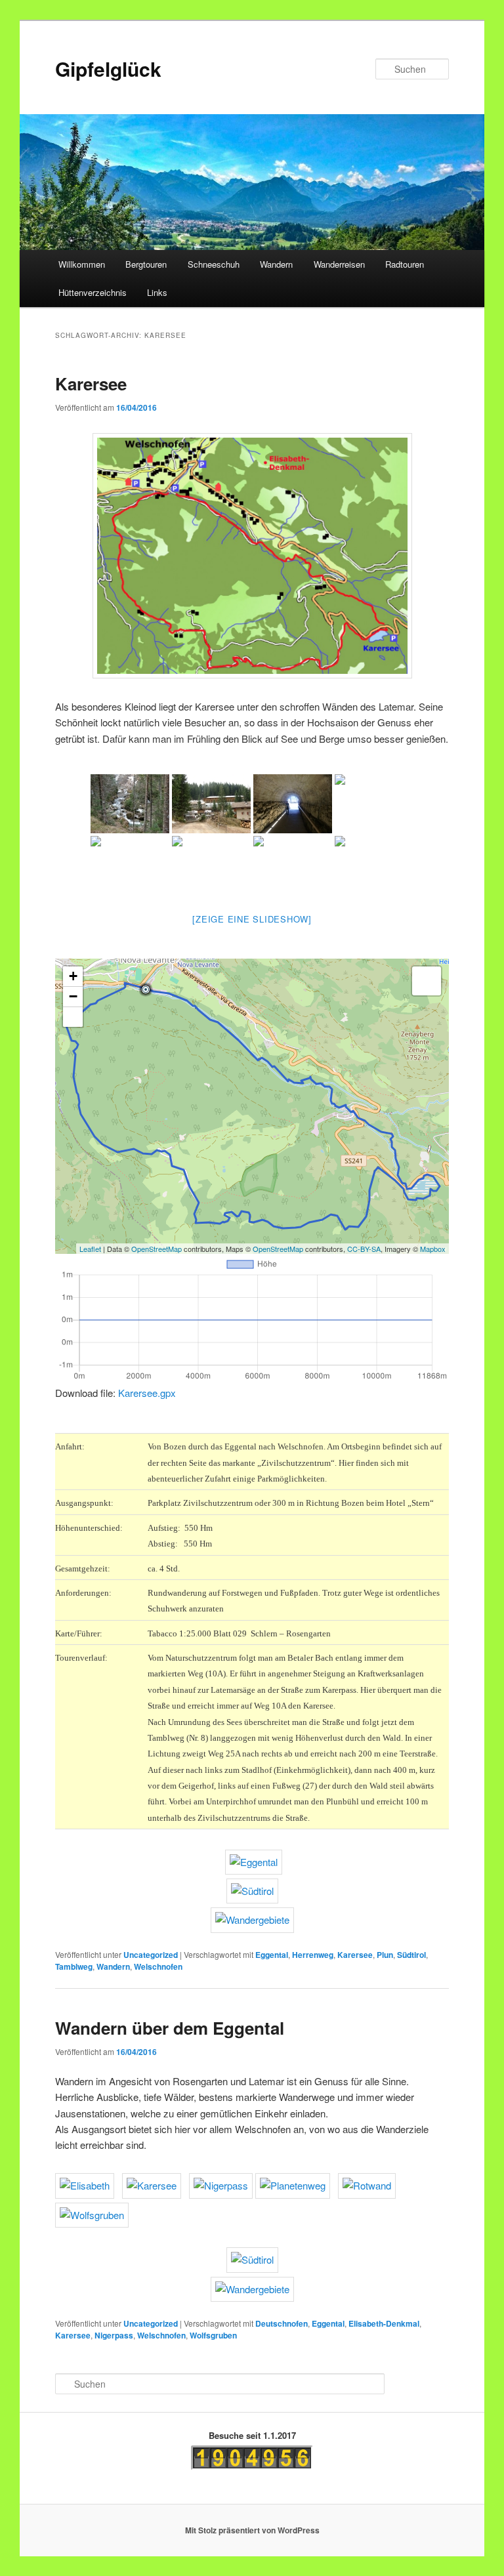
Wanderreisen (339, 264)
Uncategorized (151, 1955)
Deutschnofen (282, 2323)
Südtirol (411, 1955)
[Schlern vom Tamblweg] (211, 865)
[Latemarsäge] (211, 804)
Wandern (276, 264)
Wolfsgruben (213, 2335)
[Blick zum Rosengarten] (293, 865)
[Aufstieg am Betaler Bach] (130, 804)
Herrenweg (313, 1955)
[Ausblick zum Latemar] (130, 865)
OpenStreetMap (157, 1249)
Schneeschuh (214, 264)
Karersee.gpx (147, 1393)
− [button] (73, 996)
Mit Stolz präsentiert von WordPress (252, 2530)
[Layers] (427, 981)
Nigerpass (114, 2335)
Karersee (91, 384)
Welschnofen (158, 1966)
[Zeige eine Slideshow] (252, 919)
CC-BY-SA (364, 1249)
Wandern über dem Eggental (170, 2028)
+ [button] (73, 976)
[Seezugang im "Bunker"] (293, 804)
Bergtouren (146, 264)
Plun (385, 1955)
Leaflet (90, 1249)
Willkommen (82, 264)
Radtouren (405, 264)
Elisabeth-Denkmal (384, 2323)
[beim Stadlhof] (374, 865)
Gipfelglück (108, 69)
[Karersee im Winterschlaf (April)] (374, 804)
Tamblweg (74, 1966)
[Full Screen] (73, 1017)
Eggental (272, 1955)
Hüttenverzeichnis (93, 292)
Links (157, 292)
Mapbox (433, 1249)
